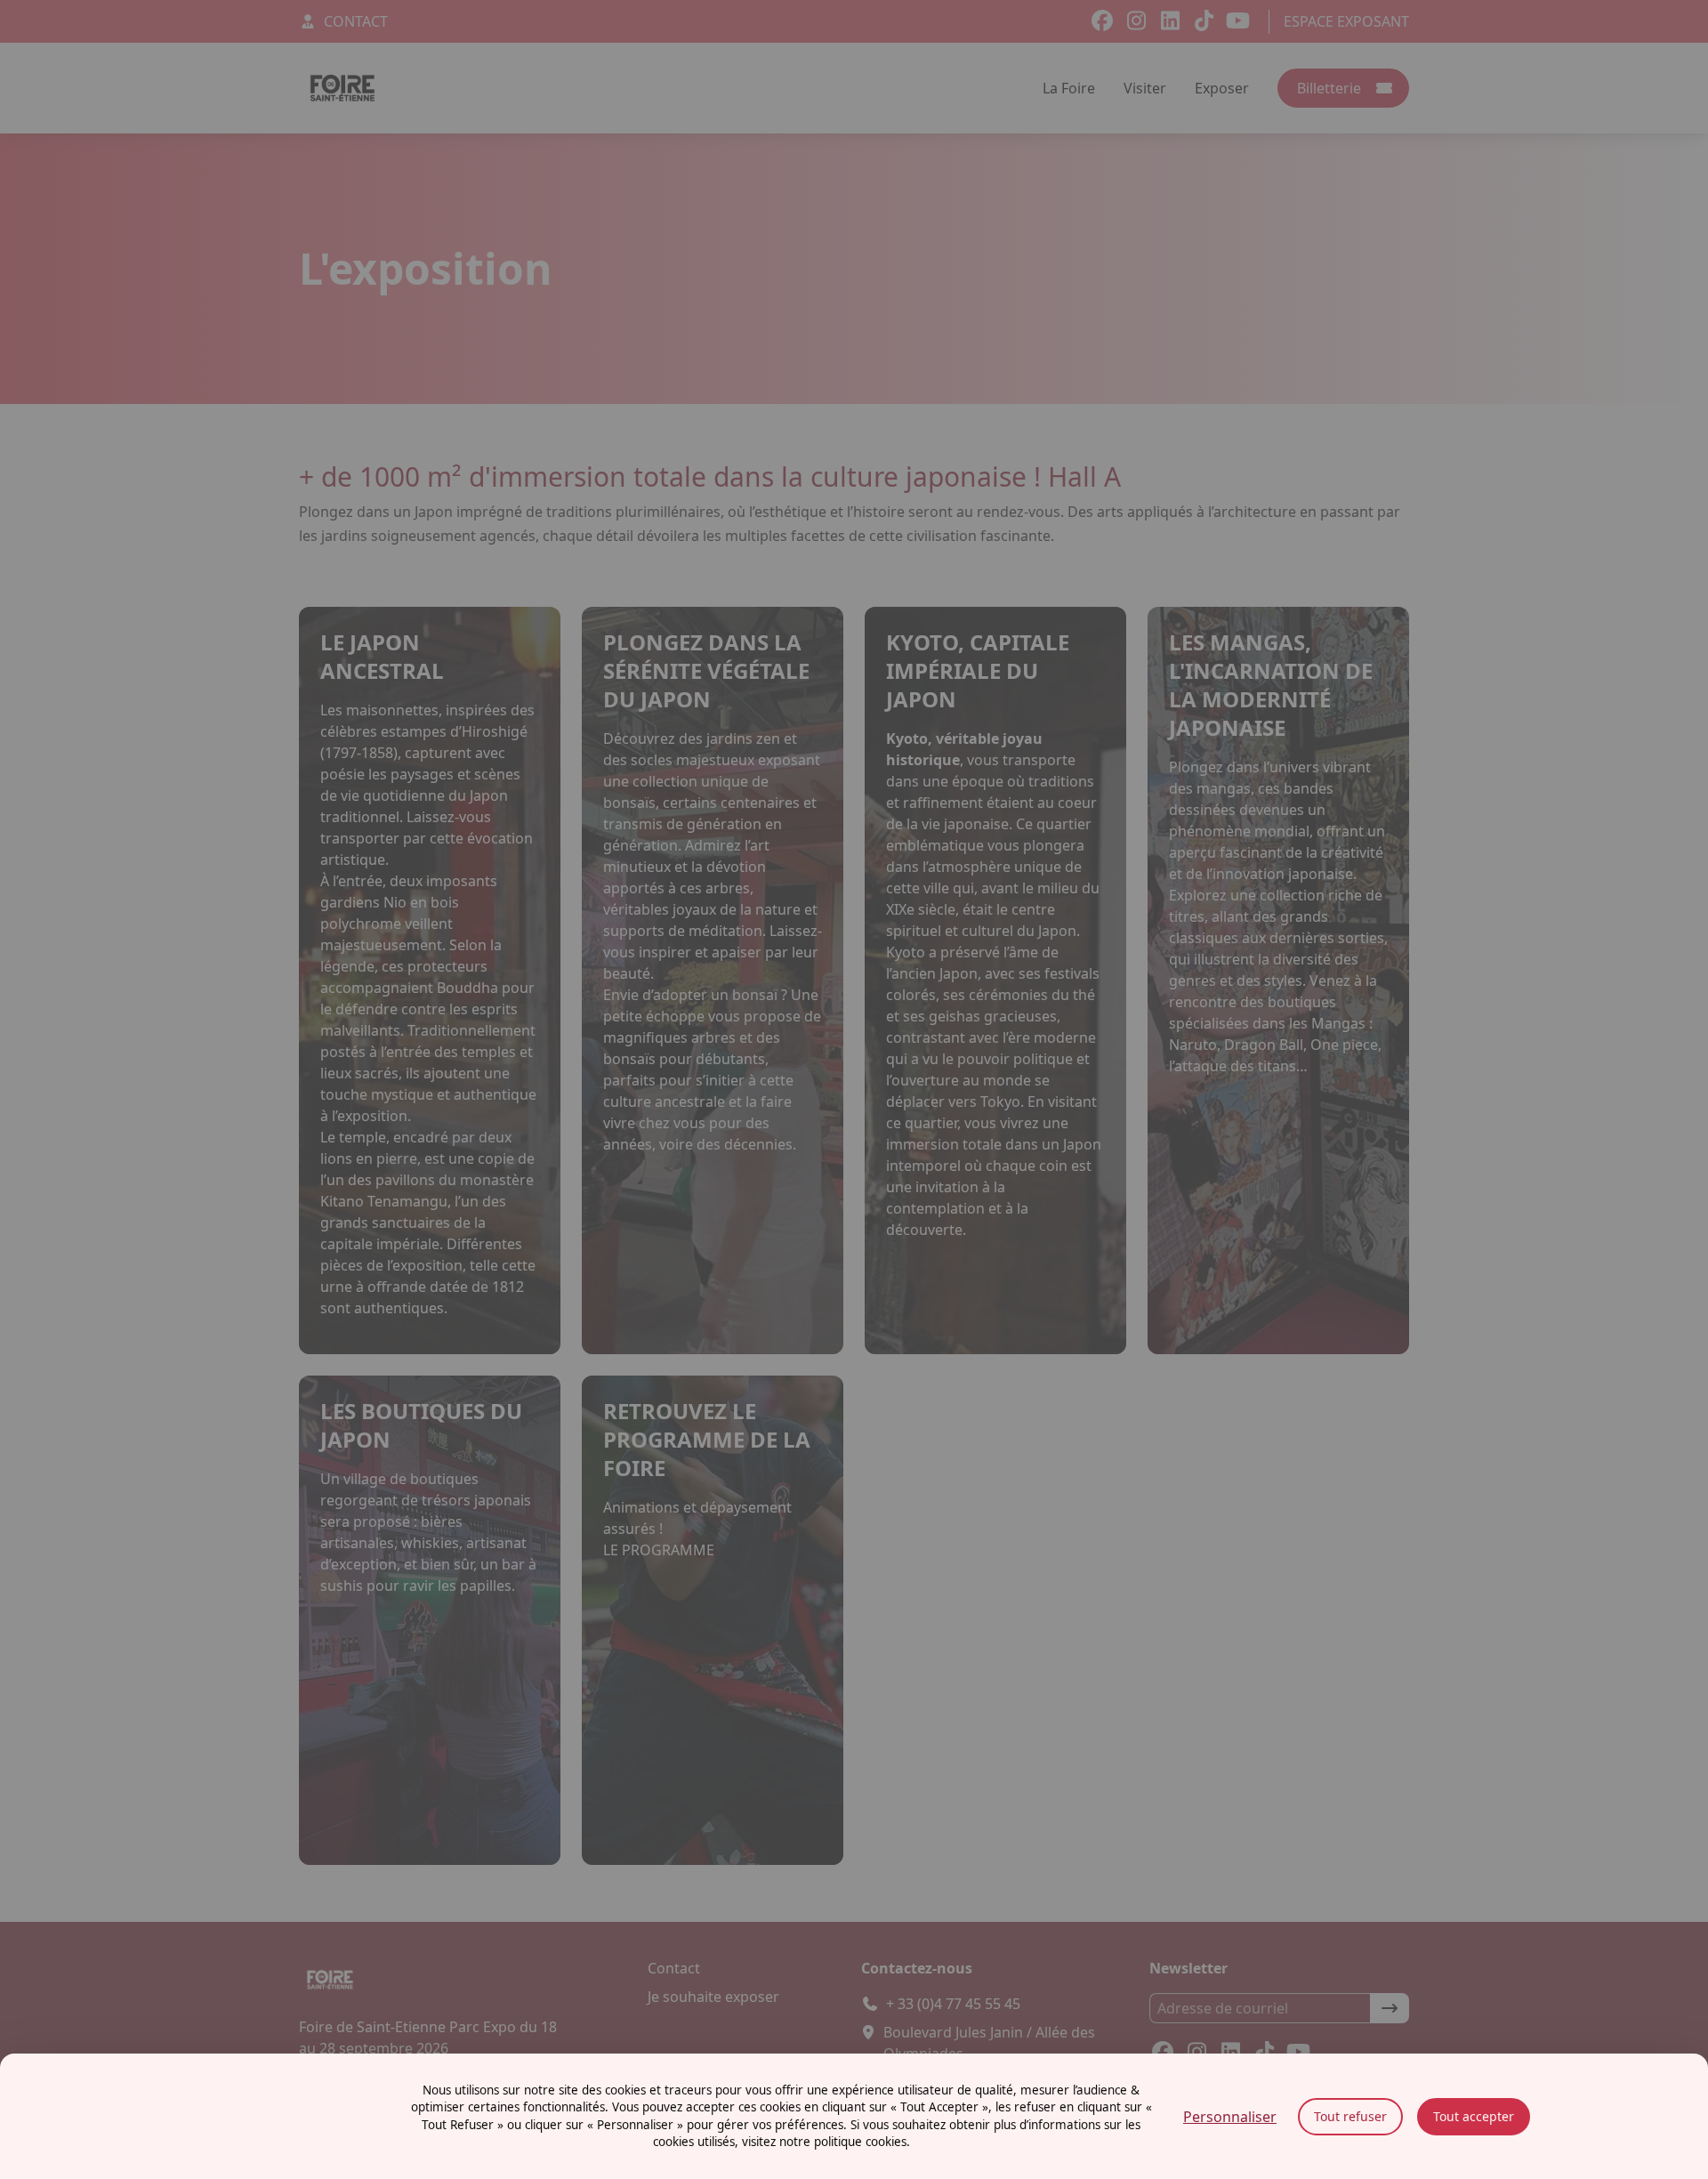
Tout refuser (1350, 2116)
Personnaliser (1230, 2117)
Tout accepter (1474, 2116)
